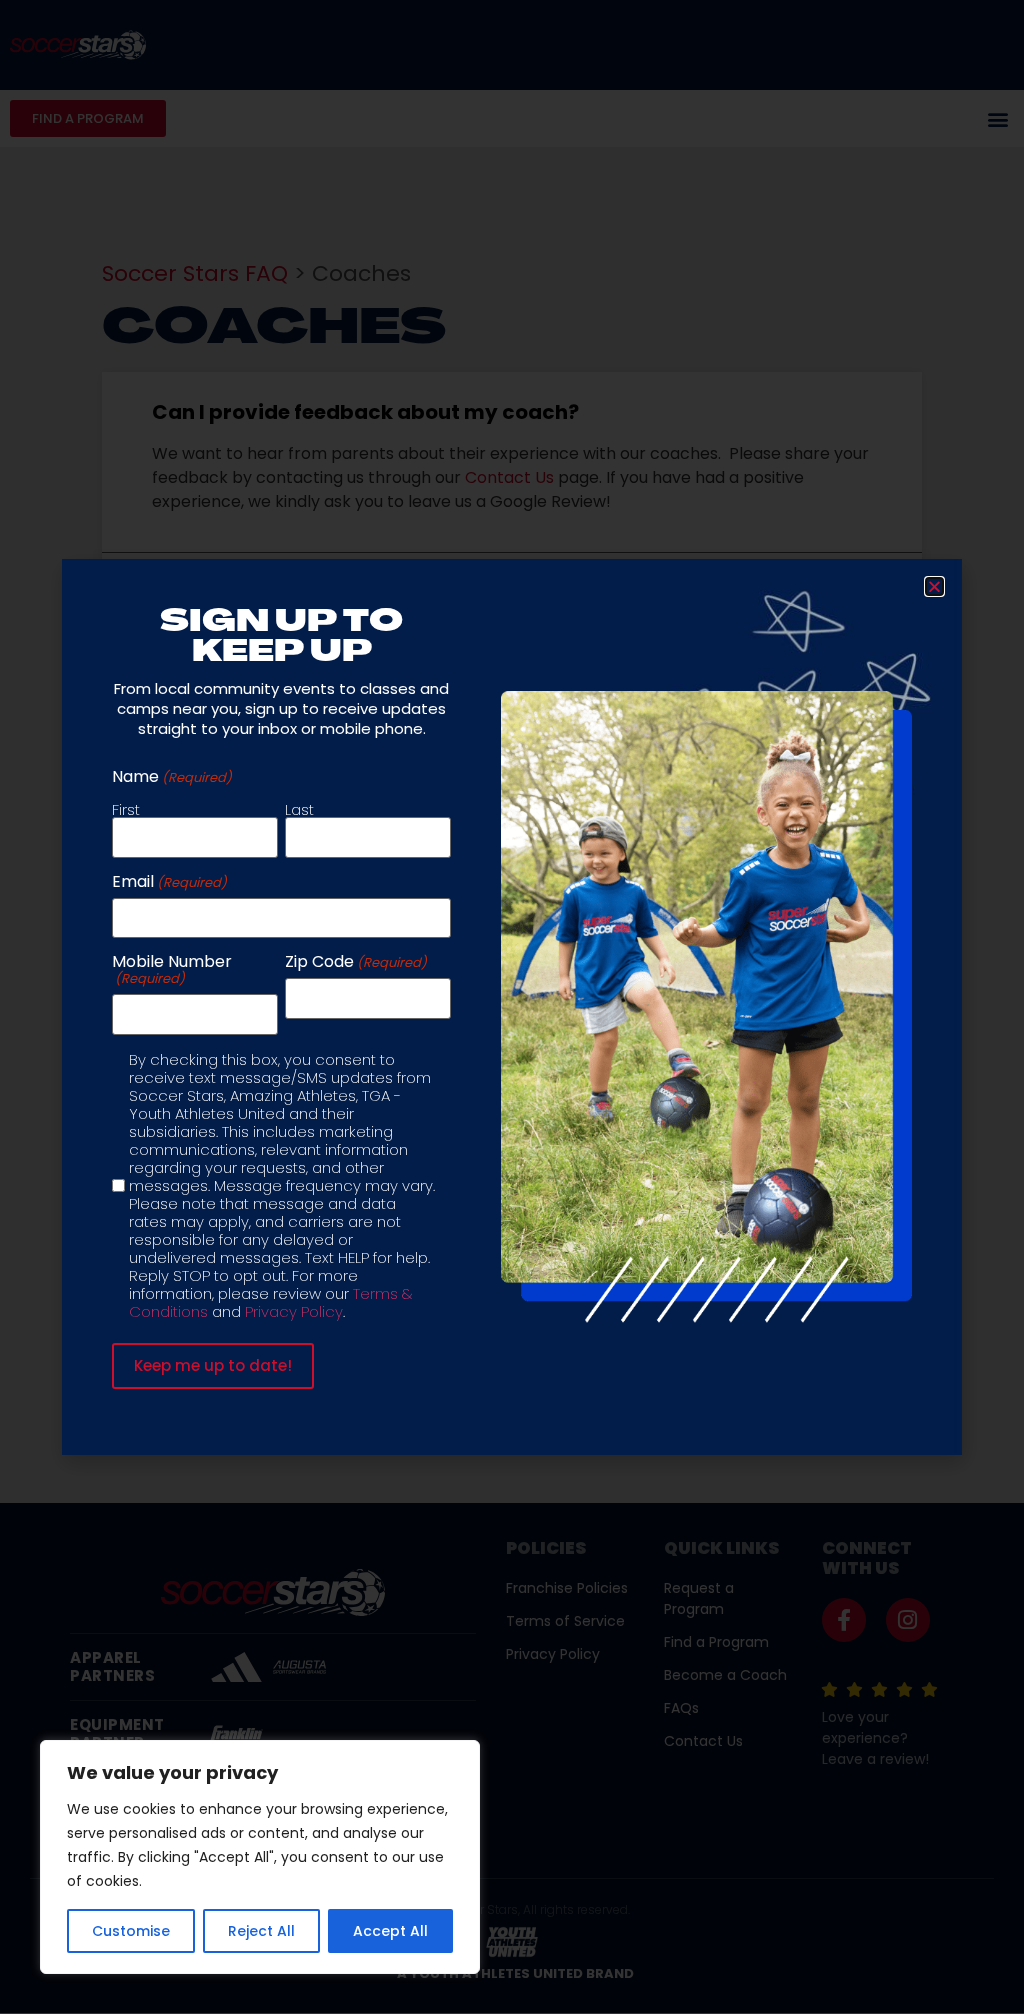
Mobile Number (172, 970)
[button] (934, 586)
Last (299, 808)
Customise (131, 1931)
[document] (512, 1007)
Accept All (390, 1931)
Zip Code (356, 962)
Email (169, 882)
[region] (260, 1857)
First (126, 808)
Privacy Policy (294, 1311)
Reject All (261, 1931)
